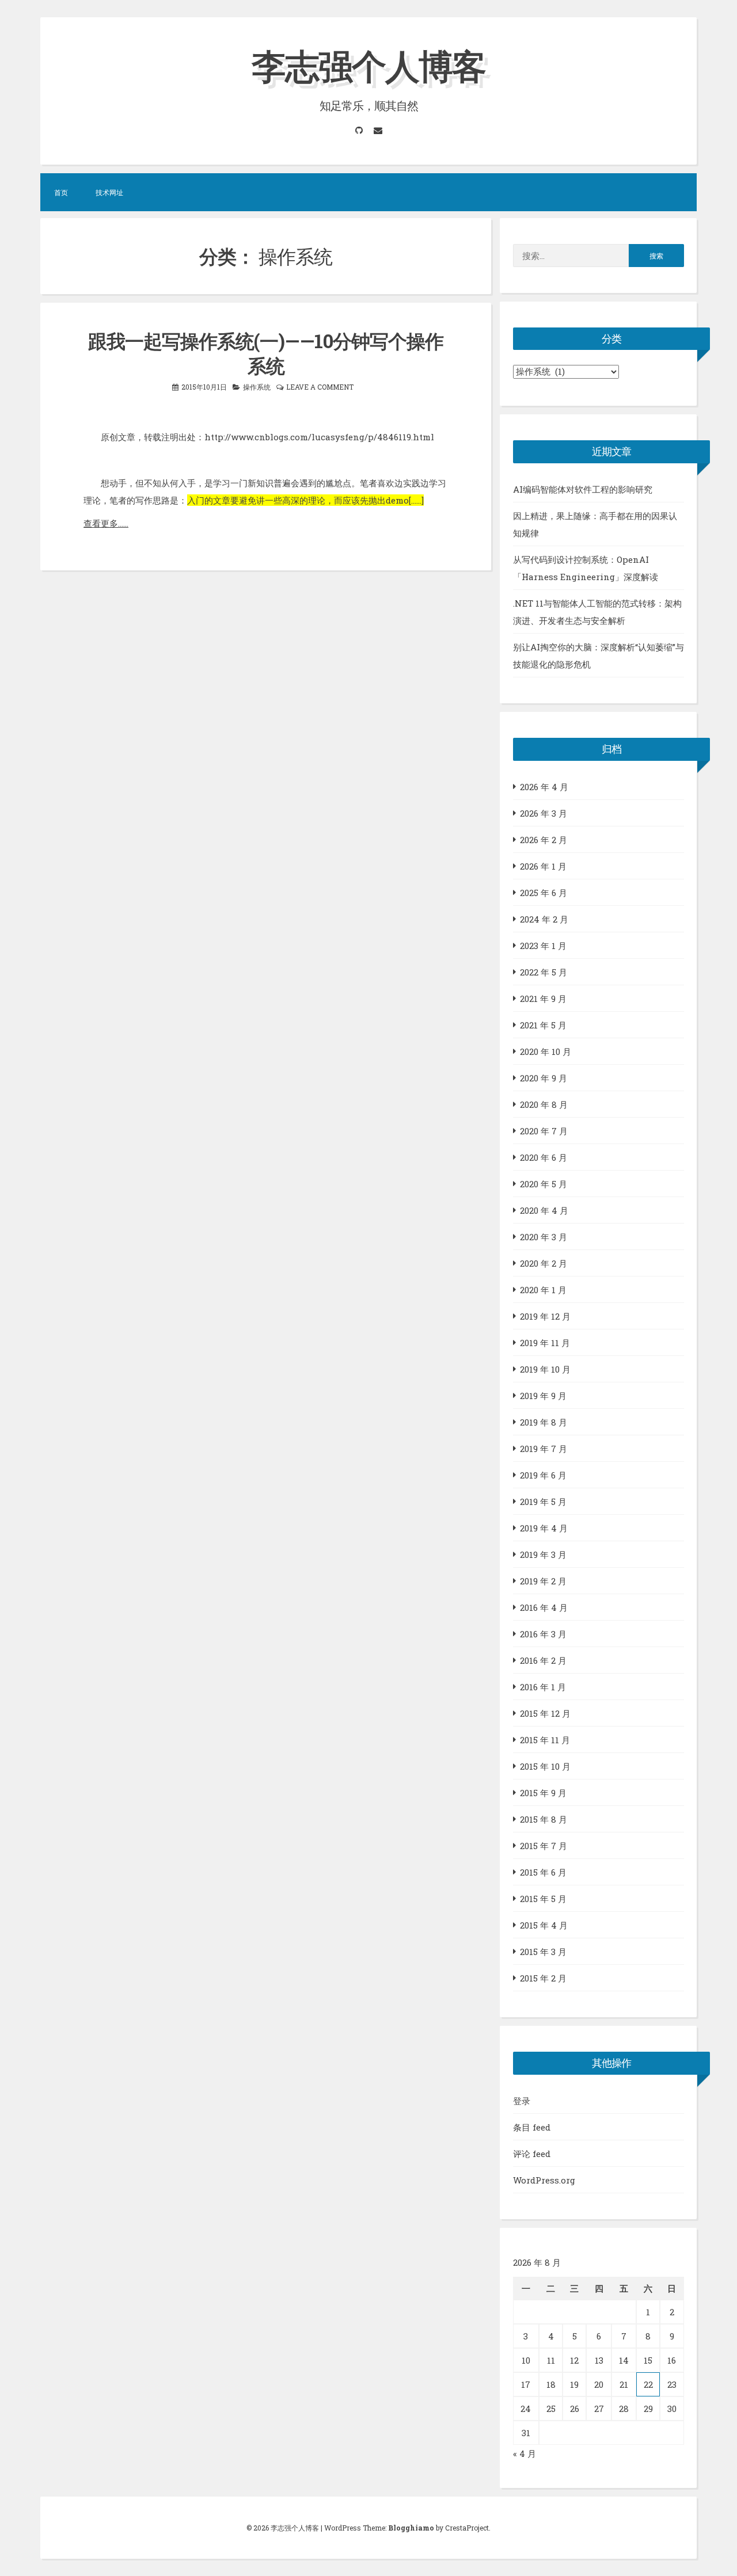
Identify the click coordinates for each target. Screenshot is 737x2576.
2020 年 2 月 (544, 1263)
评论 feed (532, 2154)
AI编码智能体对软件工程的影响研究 (583, 489)
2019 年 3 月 (543, 1554)
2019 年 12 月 (545, 1316)
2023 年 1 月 (543, 946)
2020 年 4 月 (544, 1210)
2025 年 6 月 (544, 893)
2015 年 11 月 (545, 1740)
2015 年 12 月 (545, 1713)
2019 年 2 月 (543, 1581)
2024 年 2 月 (544, 919)
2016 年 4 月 (544, 1607)
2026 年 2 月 (544, 840)
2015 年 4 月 (544, 1925)
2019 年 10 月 (545, 1369)
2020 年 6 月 (544, 1157)
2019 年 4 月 (544, 1528)
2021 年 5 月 (543, 1025)
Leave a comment (320, 387)
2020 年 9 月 (544, 1078)
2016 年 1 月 (543, 1687)
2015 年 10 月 (545, 1766)
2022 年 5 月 (544, 972)
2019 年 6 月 (543, 1475)
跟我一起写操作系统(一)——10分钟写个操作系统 (266, 353)
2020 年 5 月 (544, 1184)
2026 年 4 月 (544, 787)
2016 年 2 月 (543, 1660)
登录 (522, 2101)
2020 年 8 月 (544, 1104)
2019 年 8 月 (544, 1422)
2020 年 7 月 (544, 1131)
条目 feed (532, 2127)
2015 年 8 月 (544, 1819)
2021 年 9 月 (543, 999)
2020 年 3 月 (544, 1237)
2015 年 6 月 (543, 1872)
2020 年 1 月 (543, 1290)
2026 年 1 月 (543, 866)
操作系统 (257, 387)
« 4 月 (525, 2453)
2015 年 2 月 (543, 1978)
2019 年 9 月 (543, 1396)
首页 (61, 192)
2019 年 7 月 (544, 1449)
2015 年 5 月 (543, 1899)
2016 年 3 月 (543, 1634)
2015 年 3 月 (543, 1952)
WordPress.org (544, 2180)
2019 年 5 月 (543, 1502)
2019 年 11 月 (545, 1343)
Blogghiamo (411, 2528)
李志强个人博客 (368, 65)
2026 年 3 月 (544, 813)
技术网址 (109, 192)
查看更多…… (106, 523)
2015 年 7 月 (544, 1846)
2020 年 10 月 (546, 1051)
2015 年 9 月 (543, 1793)
